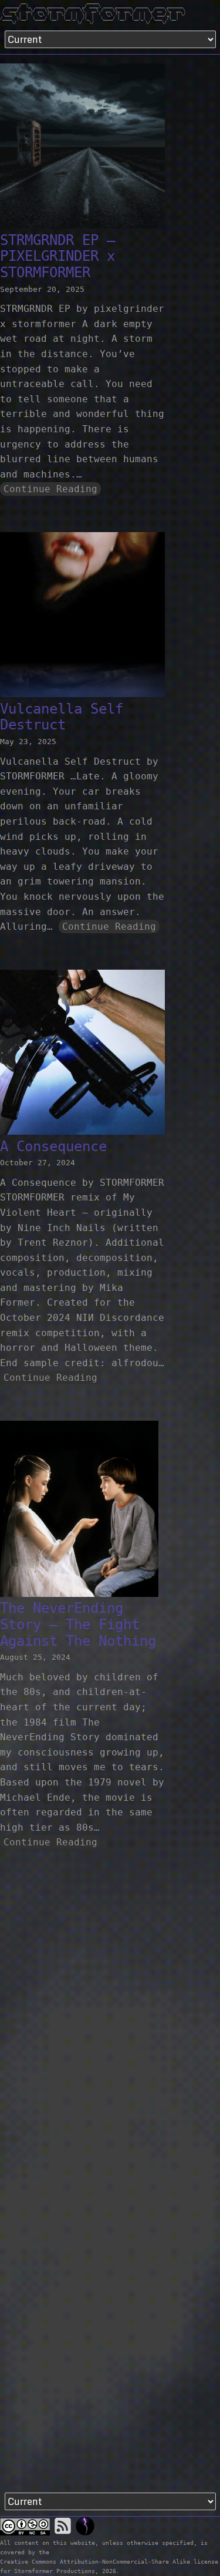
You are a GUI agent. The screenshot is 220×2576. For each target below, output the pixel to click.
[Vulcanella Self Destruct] (82, 617)
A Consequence (53, 1146)
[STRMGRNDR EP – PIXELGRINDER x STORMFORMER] (82, 148)
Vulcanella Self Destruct (62, 717)
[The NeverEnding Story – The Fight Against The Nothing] (79, 1511)
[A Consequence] (82, 1055)
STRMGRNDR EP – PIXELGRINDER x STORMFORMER (57, 256)
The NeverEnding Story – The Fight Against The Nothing (78, 1624)
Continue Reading (50, 489)
